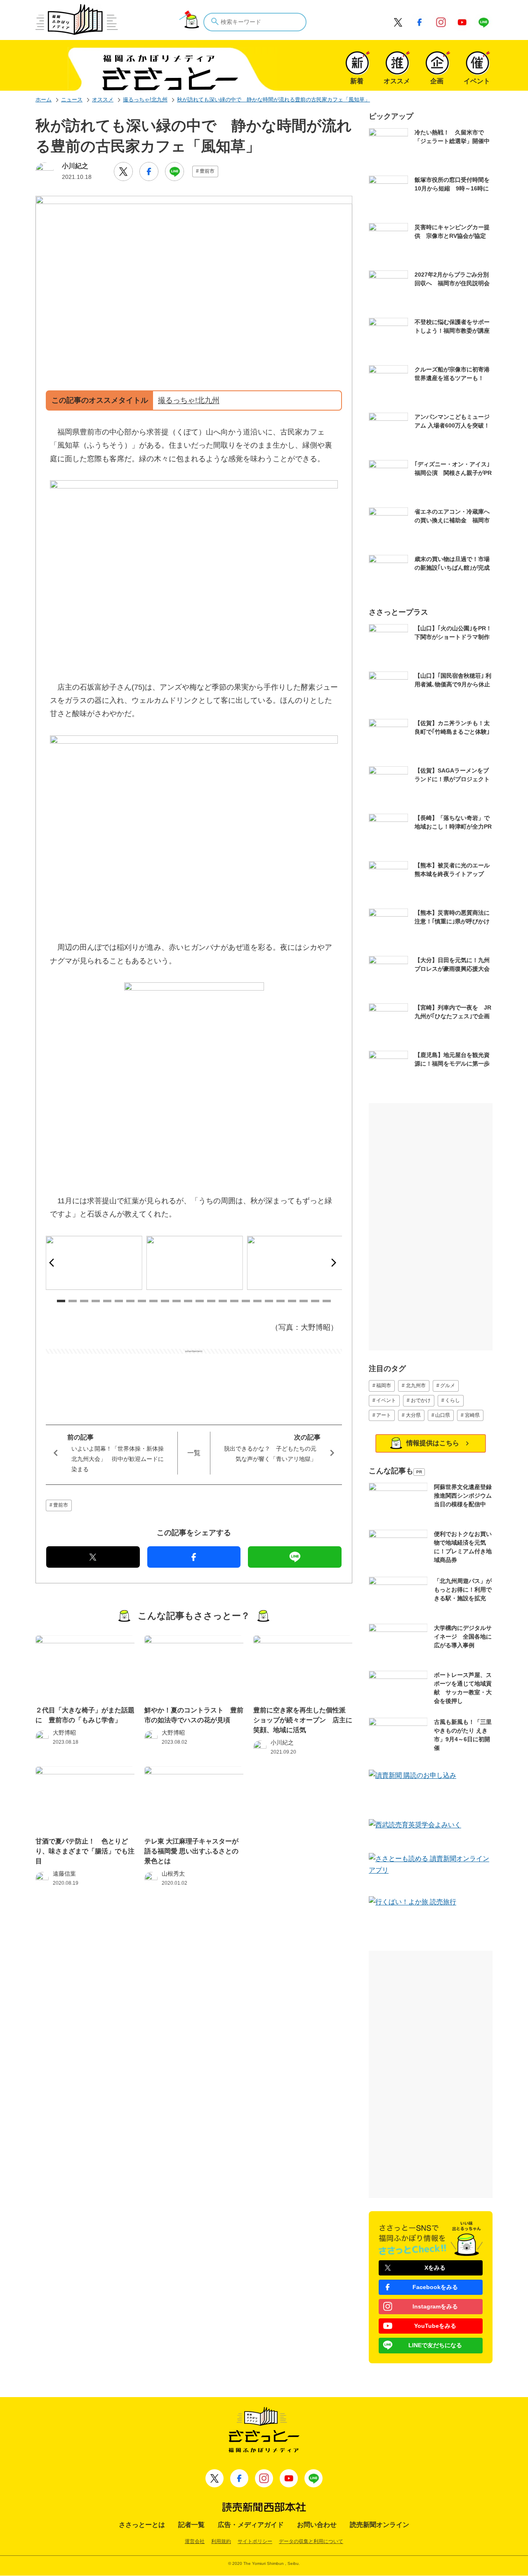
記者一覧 (191, 2525)
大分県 (413, 1415)
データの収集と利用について (311, 2541)
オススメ (103, 100)
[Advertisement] (194, 1374)
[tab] (61, 1301)
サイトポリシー (255, 2541)
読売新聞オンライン (379, 2525)
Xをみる (435, 2268)
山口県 (443, 1415)
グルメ (448, 1385)
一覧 (194, 1453)
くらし (453, 1400)
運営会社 (195, 2541)
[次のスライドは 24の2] (334, 1263)
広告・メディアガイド (251, 2525)
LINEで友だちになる (435, 2345)
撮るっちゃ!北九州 (145, 100)
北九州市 (416, 1385)
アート (384, 1415)
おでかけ (421, 1400)
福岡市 (384, 1385)
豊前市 (207, 171)
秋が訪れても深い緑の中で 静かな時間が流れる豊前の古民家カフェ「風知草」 (273, 100)
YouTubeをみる (435, 2326)
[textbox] (255, 22)
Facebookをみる (435, 2287)
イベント (386, 1400)
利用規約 (221, 2541)
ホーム (44, 100)
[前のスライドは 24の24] (54, 1263)
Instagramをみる (435, 2306)
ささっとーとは (142, 2525)
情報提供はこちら (433, 1443)
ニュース (72, 100)
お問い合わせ (317, 2525)
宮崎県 (472, 1415)
